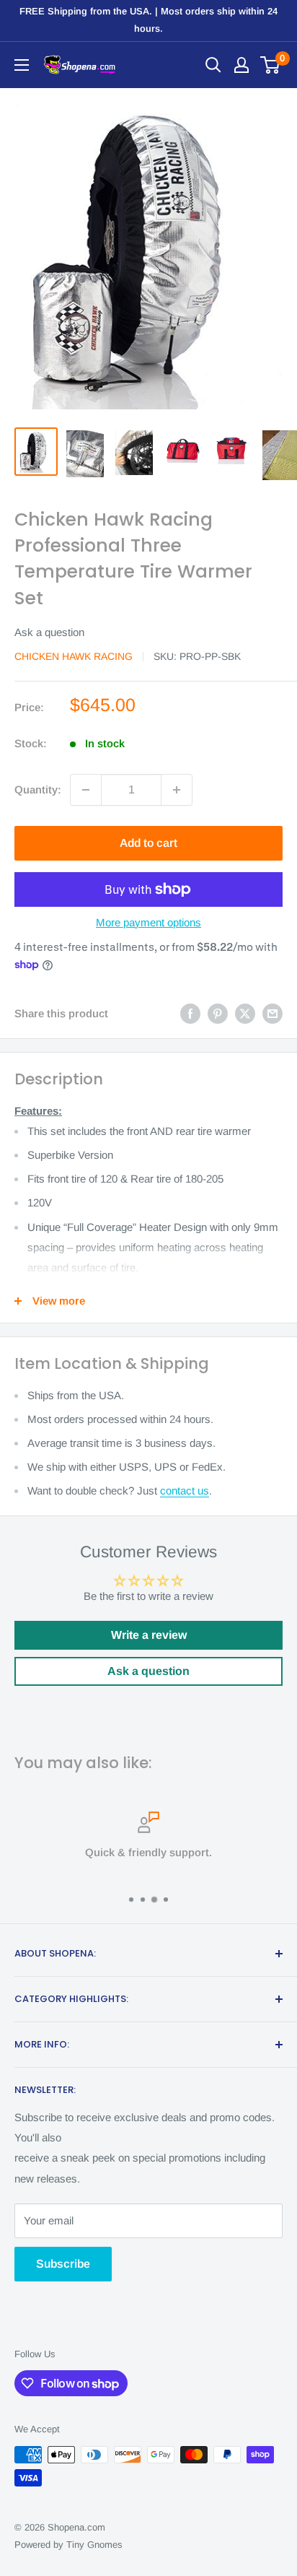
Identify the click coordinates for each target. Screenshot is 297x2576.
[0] (271, 65)
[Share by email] (272, 1013)
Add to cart (148, 843)
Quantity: (38, 789)
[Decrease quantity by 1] (86, 790)
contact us (185, 1491)
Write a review (149, 1635)
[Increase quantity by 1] (177, 790)
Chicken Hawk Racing (74, 656)
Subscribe (63, 2264)
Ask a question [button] (148, 1671)
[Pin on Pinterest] (218, 1013)
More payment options (148, 922)
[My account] (241, 65)
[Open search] (213, 65)
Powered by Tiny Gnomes (68, 2545)
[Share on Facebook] (190, 1013)
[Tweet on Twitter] (245, 1013)
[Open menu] (22, 65)
